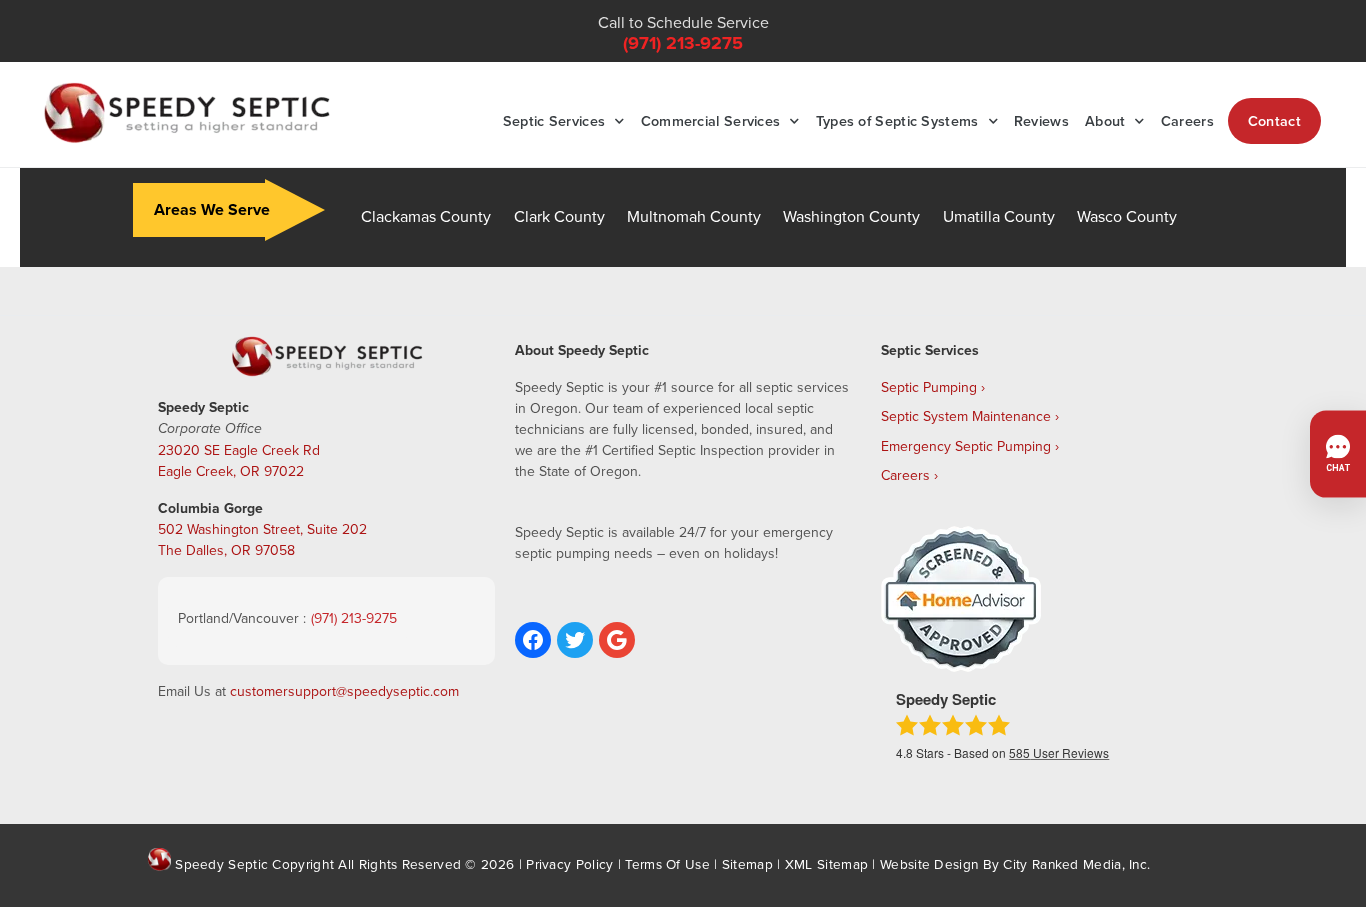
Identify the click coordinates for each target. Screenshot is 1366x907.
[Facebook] (533, 640)
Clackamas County (426, 216)
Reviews (1041, 120)
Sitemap (747, 863)
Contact (1274, 120)
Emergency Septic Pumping (966, 446)
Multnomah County (694, 216)
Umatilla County (999, 216)
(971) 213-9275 (683, 43)
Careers (1187, 120)
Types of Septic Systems (897, 120)
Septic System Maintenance (966, 416)
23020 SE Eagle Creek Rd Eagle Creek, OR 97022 (239, 460)
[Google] (617, 640)
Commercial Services (711, 120)
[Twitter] (575, 640)
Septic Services (554, 120)
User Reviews (1059, 752)
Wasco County (1127, 216)
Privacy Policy (569, 863)
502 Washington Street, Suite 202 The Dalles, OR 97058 (262, 539)
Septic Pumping (929, 387)
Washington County (851, 216)
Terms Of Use (667, 863)
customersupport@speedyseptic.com (344, 691)
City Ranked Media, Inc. (1076, 863)
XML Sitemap (826, 863)
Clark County (559, 216)
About (1105, 120)
